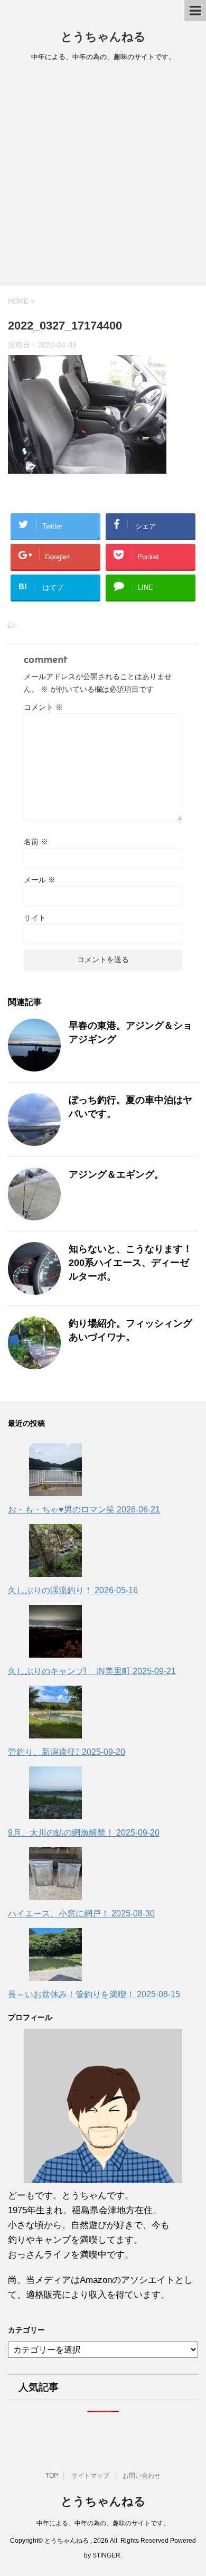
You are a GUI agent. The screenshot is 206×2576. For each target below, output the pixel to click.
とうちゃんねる (103, 38)
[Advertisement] (103, 177)
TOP (52, 2476)
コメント (43, 707)
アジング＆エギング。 (116, 1174)
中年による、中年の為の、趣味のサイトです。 (103, 2523)
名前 (36, 842)
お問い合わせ (142, 2476)
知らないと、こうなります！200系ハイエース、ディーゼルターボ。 (130, 1263)
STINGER (106, 2555)
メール (40, 880)
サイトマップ (90, 2476)
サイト (35, 918)
